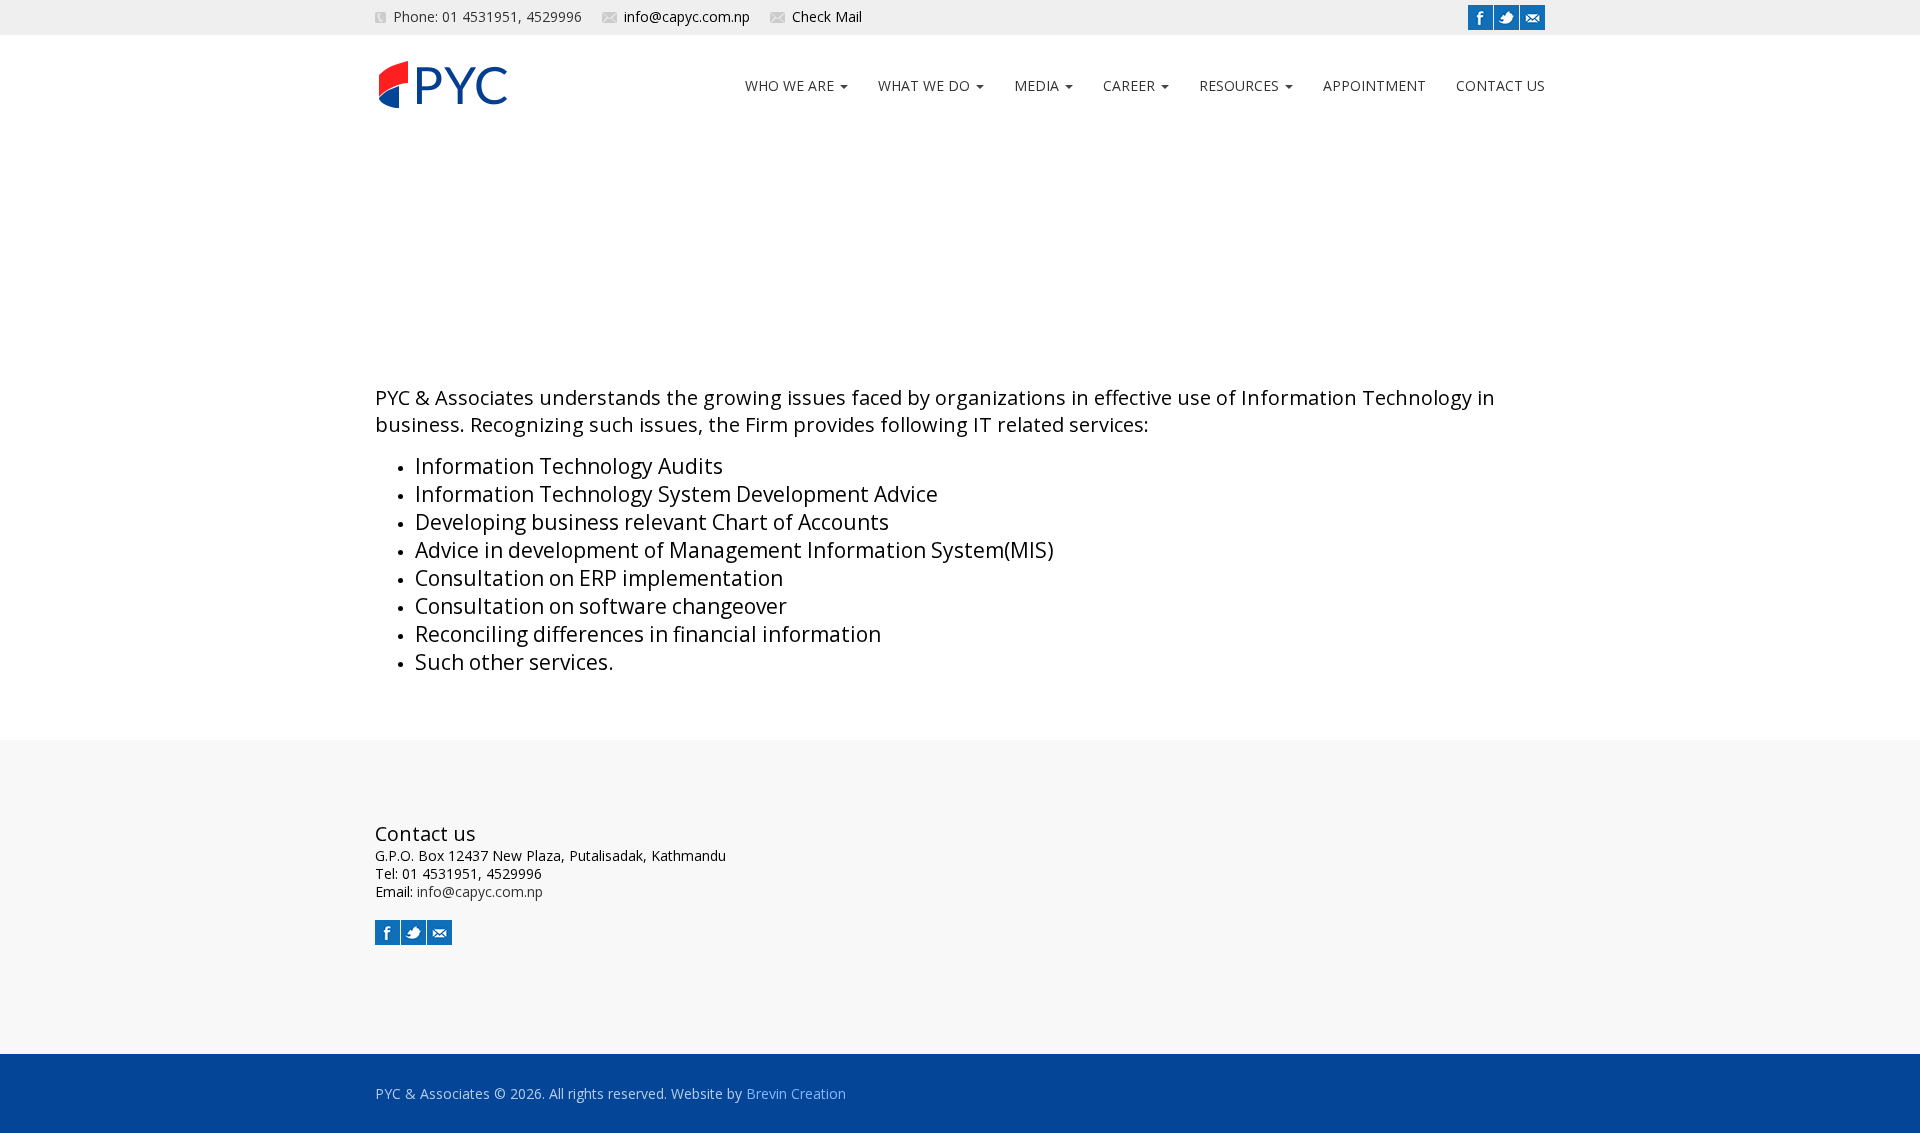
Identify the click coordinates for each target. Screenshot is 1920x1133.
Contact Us (1500, 85)
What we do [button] (926, 85)
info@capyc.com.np (687, 16)
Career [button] (1131, 85)
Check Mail (827, 16)
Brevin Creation (796, 1093)
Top (1863, 1091)
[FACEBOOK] (1480, 17)
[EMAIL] (1532, 17)
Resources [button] (1241, 85)
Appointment (1374, 85)
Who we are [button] (791, 85)
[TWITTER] (1506, 17)
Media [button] (1038, 85)
